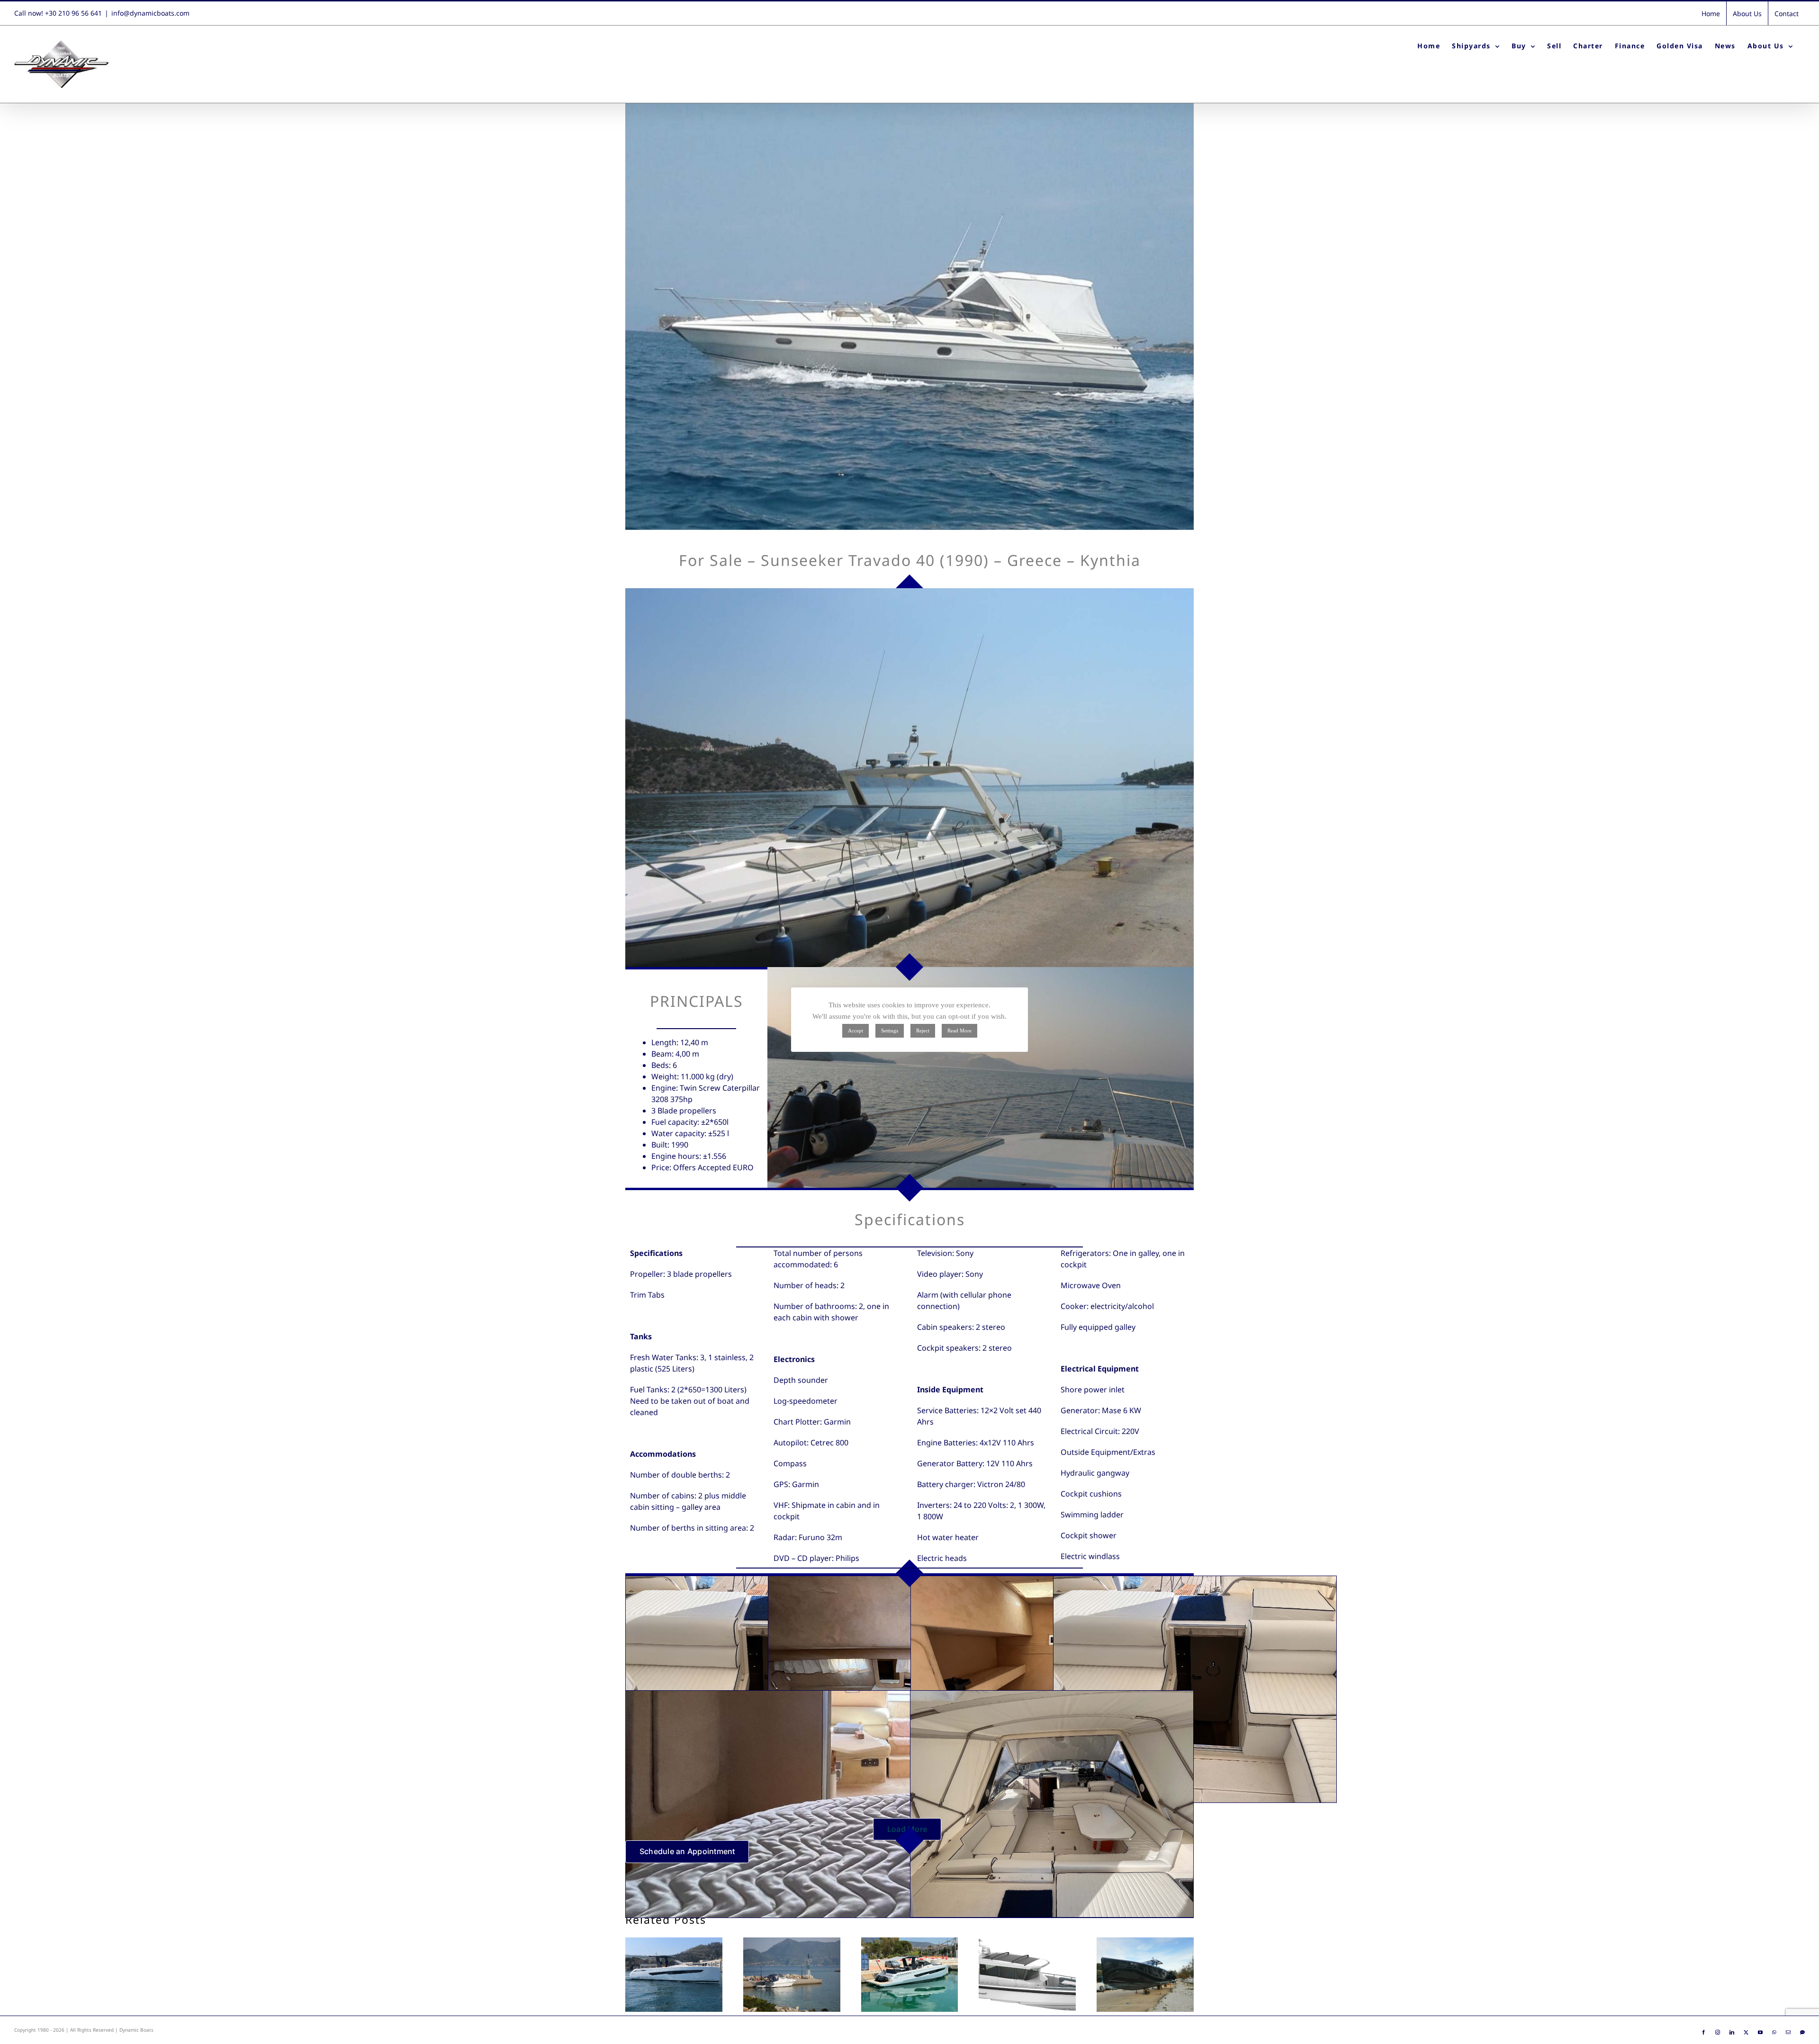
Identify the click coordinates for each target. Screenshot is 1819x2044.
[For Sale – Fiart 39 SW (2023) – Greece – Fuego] (910, 1975)
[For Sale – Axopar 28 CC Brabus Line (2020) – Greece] (1027, 1975)
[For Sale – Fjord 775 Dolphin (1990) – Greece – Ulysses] (792, 1975)
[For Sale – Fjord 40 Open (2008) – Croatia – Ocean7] (1145, 1975)
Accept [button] (855, 1031)
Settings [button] (890, 1031)
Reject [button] (923, 1031)
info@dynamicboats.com (150, 13)
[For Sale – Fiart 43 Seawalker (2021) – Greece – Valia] (674, 1975)
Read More (959, 1031)
